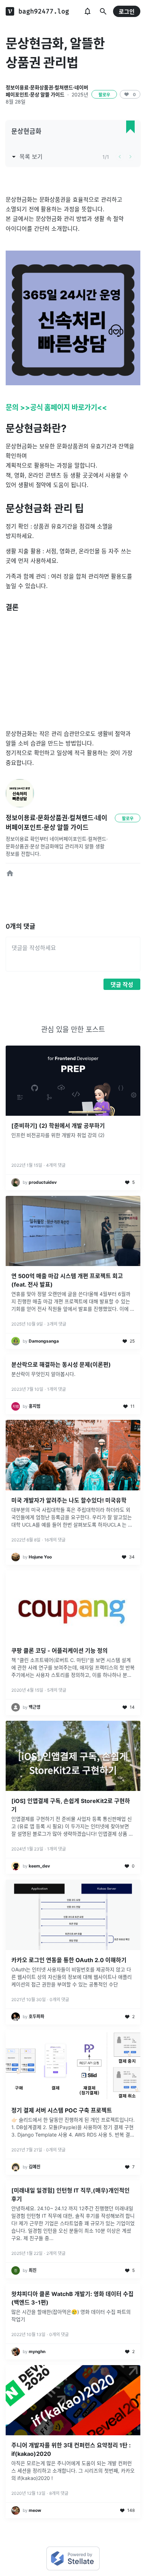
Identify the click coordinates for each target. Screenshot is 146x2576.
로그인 (127, 12)
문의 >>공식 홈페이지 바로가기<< (56, 408)
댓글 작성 (122, 985)
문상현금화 (26, 131)
